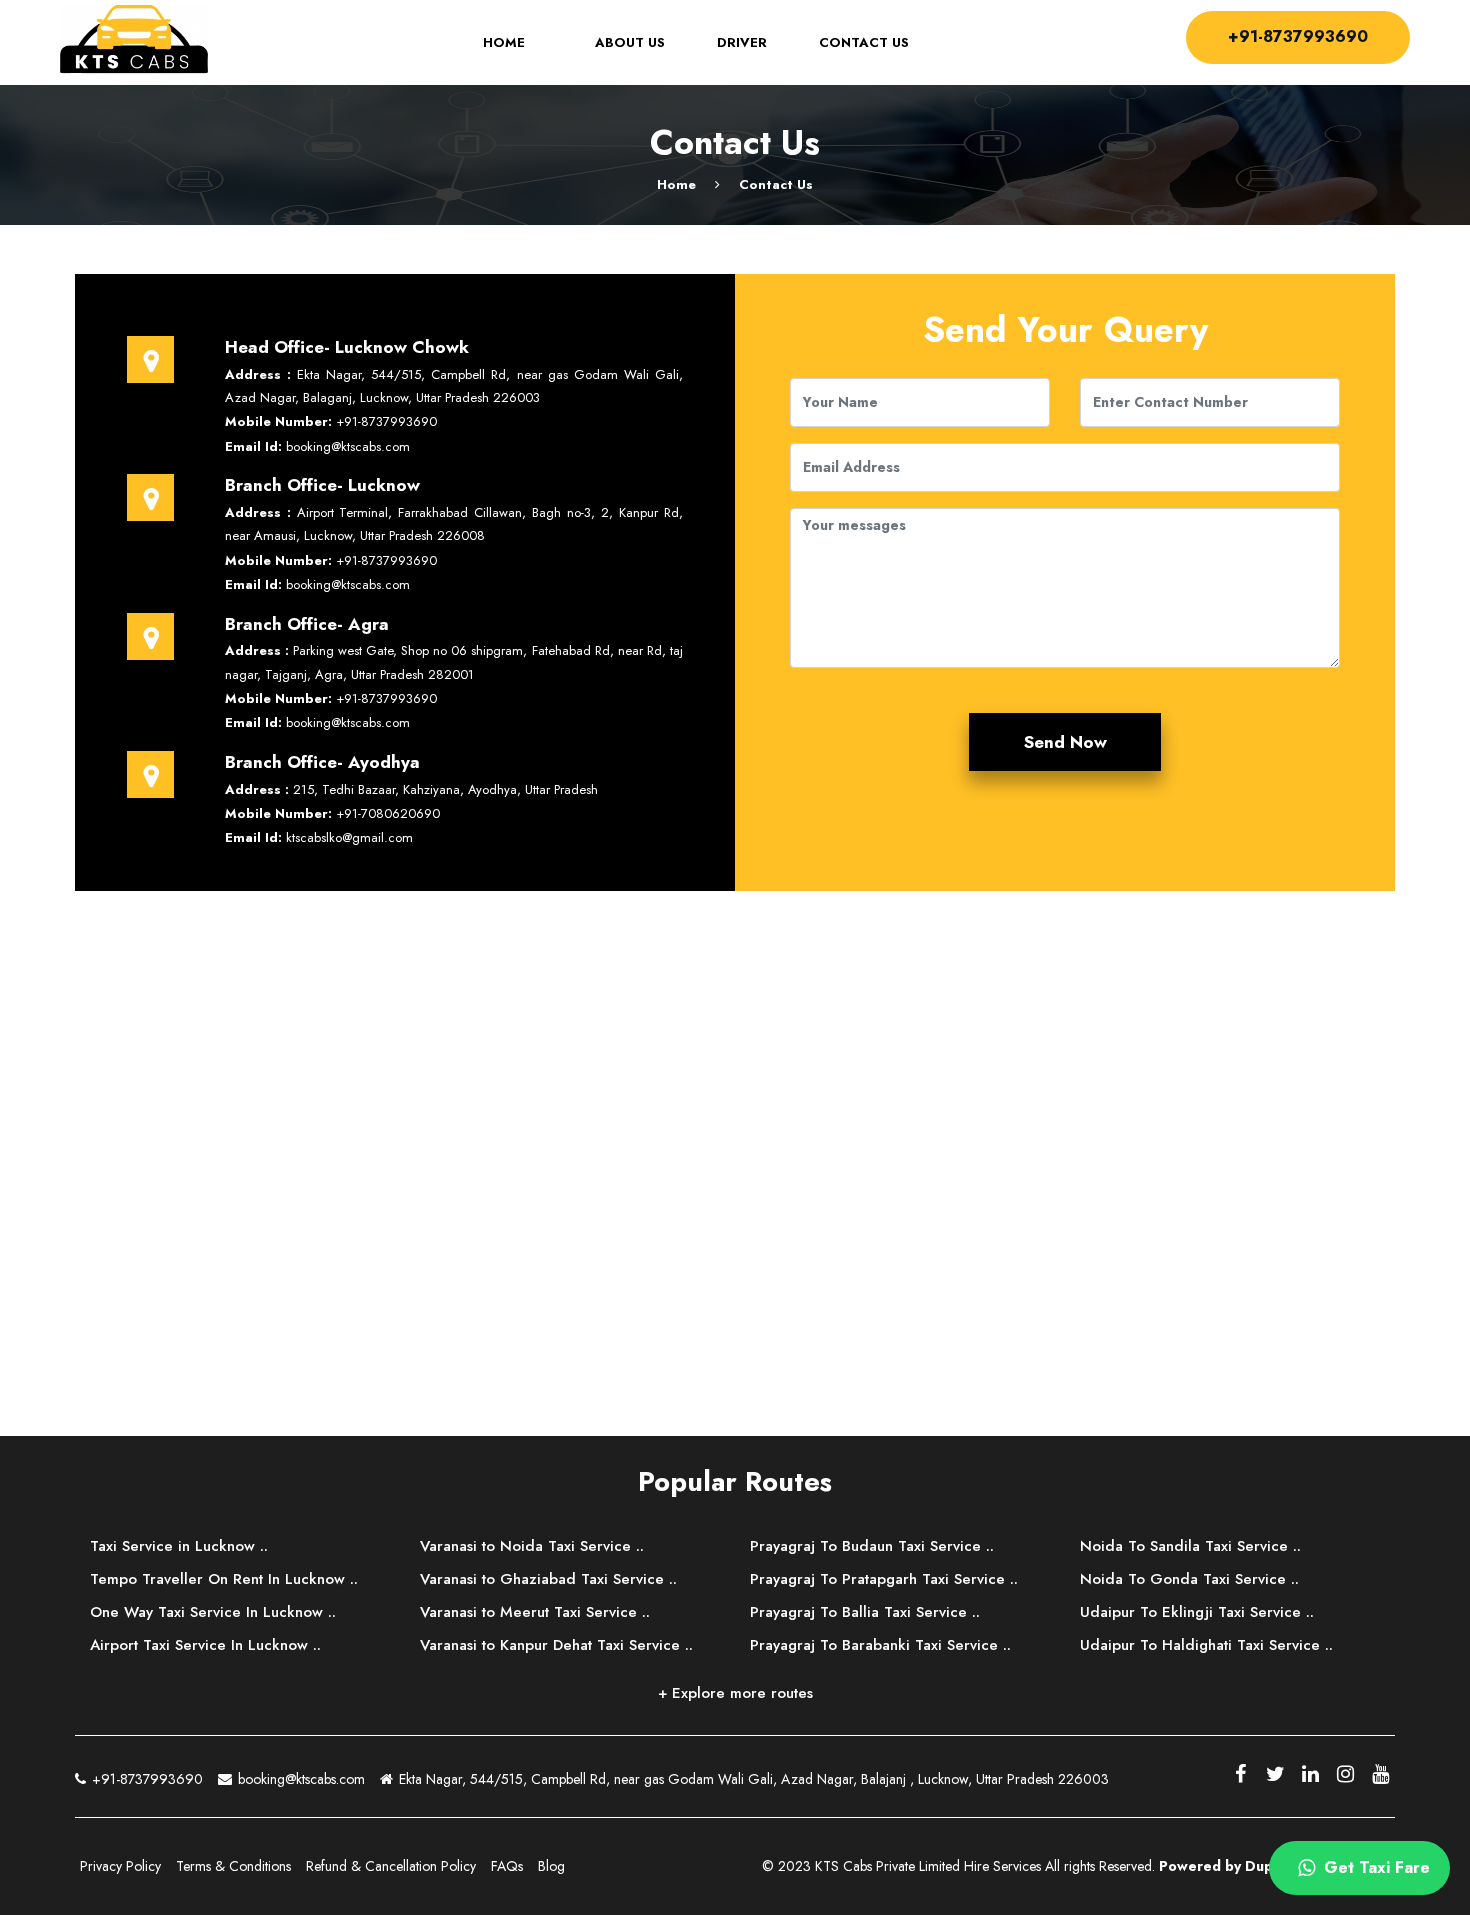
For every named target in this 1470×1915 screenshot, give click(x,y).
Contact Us (864, 43)
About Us (630, 43)
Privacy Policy (120, 1866)
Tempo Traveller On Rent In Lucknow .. (224, 1579)
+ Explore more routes (735, 1693)
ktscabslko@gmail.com (349, 837)
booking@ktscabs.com (348, 446)
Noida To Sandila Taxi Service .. (1190, 1546)
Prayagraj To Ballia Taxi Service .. (865, 1612)
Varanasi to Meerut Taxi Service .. (535, 1612)
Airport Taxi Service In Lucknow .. (205, 1645)
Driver (742, 43)
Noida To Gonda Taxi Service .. (1189, 1579)
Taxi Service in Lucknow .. (179, 1546)
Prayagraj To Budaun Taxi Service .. (872, 1546)
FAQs (507, 1866)
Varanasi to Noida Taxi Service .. (532, 1546)
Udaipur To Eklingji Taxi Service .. (1197, 1612)
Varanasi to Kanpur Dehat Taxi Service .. (556, 1645)
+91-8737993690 (1298, 36)
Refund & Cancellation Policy (391, 1866)
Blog (551, 1866)
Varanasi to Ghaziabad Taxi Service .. (548, 1579)
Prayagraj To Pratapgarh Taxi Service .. (884, 1579)
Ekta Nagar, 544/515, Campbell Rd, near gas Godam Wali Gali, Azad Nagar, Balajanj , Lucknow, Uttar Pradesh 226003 (752, 1779)
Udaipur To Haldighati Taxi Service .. (1206, 1645)
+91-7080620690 (388, 813)
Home (517, 43)
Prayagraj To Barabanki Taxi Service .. (880, 1645)
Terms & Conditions (233, 1866)
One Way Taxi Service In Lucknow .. (213, 1612)
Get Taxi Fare (1374, 1867)
